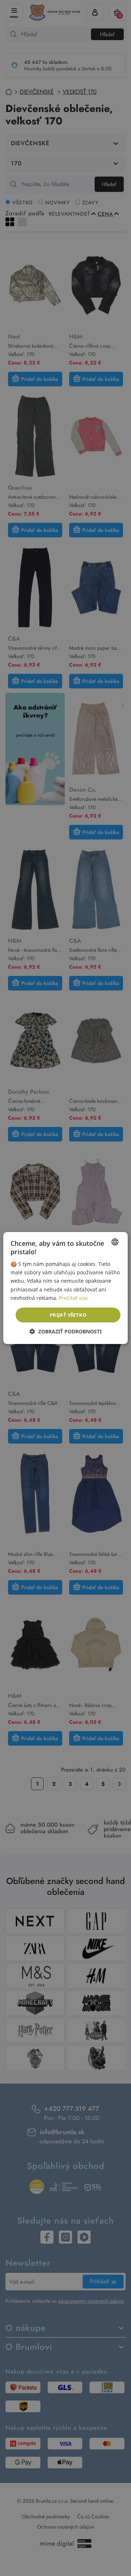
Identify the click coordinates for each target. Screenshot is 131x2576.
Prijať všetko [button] (68, 1315)
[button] (65, 1331)
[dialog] (65, 1288)
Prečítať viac (74, 1298)
